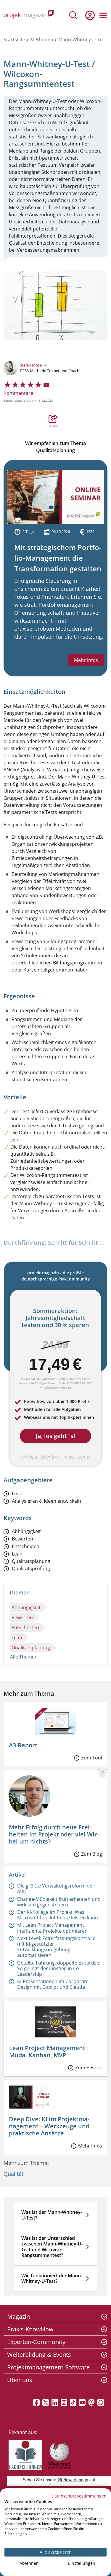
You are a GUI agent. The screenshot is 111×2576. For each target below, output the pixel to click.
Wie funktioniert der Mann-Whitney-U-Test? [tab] (52, 2278)
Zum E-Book (89, 2068)
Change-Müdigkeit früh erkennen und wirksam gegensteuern (59, 1902)
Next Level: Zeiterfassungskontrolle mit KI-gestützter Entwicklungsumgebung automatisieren (56, 1947)
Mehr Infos (86, 660)
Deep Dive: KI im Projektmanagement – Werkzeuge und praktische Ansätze (49, 2126)
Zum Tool (92, 1758)
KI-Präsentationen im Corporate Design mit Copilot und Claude (53, 1984)
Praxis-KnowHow (30, 2329)
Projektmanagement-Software (48, 2367)
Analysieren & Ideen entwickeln (46, 1501)
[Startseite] (29, 15)
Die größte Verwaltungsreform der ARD (56, 1889)
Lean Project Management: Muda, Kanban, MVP (48, 2051)
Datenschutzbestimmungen (79, 2496)
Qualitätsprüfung (31, 1569)
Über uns (20, 2380)
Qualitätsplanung (31, 1561)
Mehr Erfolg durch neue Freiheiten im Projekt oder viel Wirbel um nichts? (54, 1834)
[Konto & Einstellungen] (90, 15)
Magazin (18, 2316)
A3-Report (23, 1745)
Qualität (13, 2174)
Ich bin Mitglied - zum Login (55, 1457)
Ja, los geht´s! (55, 1436)
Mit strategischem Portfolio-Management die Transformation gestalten (58, 558)
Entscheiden (26, 1547)
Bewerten (22, 1539)
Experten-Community (36, 2342)
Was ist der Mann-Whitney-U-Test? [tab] (52, 2215)
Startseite (14, 40)
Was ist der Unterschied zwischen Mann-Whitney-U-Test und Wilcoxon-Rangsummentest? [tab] (52, 2247)
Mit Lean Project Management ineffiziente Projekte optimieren (52, 1928)
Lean (17, 1494)
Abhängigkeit (26, 1531)
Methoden (42, 40)
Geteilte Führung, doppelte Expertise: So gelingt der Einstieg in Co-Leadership (59, 1968)
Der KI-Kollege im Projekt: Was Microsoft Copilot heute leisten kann (58, 1915)
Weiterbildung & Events (39, 2355)
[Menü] (103, 15)
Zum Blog (92, 1854)
